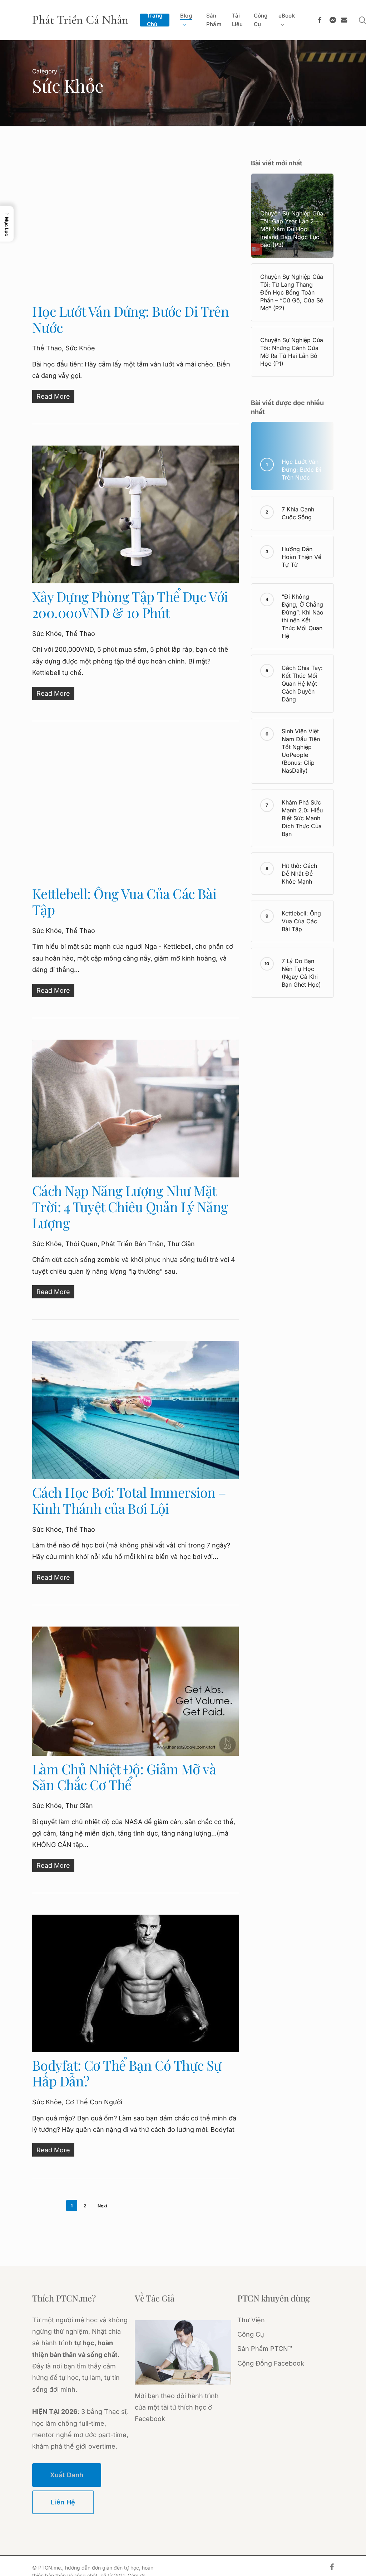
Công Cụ (251, 2334)
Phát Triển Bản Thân (132, 1244)
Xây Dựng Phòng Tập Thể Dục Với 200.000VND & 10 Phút (130, 604)
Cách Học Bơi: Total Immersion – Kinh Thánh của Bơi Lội (129, 1500)
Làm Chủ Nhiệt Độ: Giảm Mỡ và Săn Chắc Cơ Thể (124, 1777)
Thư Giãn (181, 1244)
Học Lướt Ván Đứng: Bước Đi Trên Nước (130, 319)
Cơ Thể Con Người (94, 2102)
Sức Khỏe (80, 348)
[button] (7, 224)
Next (102, 2206)
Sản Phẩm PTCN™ (265, 2349)
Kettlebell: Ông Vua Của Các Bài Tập (124, 901)
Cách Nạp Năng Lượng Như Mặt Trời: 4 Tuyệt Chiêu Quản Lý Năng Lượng (130, 1207)
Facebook (150, 2419)
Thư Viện (251, 2320)
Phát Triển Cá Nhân (80, 20)
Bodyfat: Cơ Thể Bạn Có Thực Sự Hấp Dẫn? (127, 2073)
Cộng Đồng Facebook (271, 2363)
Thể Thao (47, 348)
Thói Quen (81, 1244)
